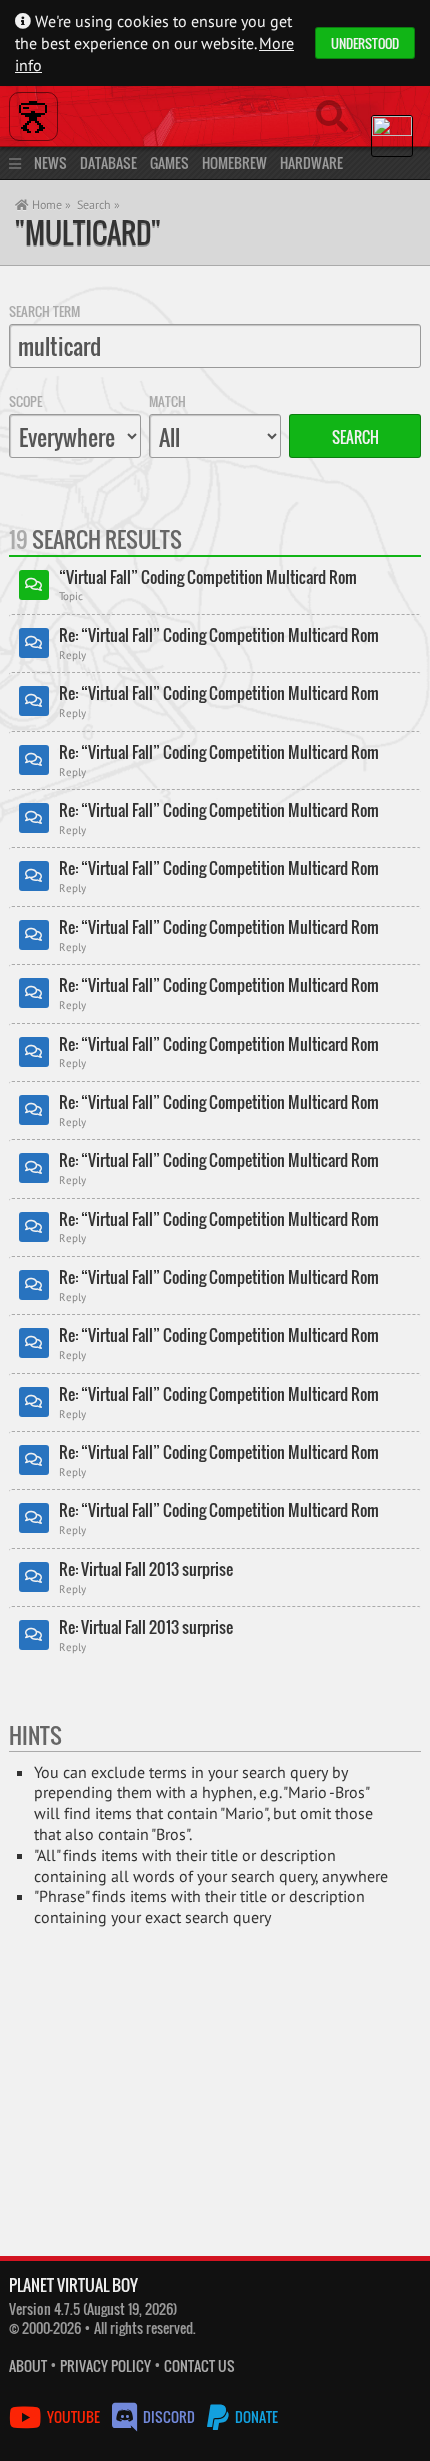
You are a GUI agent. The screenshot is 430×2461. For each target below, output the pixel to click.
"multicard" (88, 232)
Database (108, 162)
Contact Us (199, 2365)
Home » (50, 204)
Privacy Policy (105, 2365)
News (50, 162)
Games (169, 162)
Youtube (73, 2416)
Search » (98, 204)
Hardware (311, 162)
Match (167, 401)
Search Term (44, 311)
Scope (25, 401)
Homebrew (234, 162)
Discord (169, 2416)
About (28, 2365)
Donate (255, 2416)
